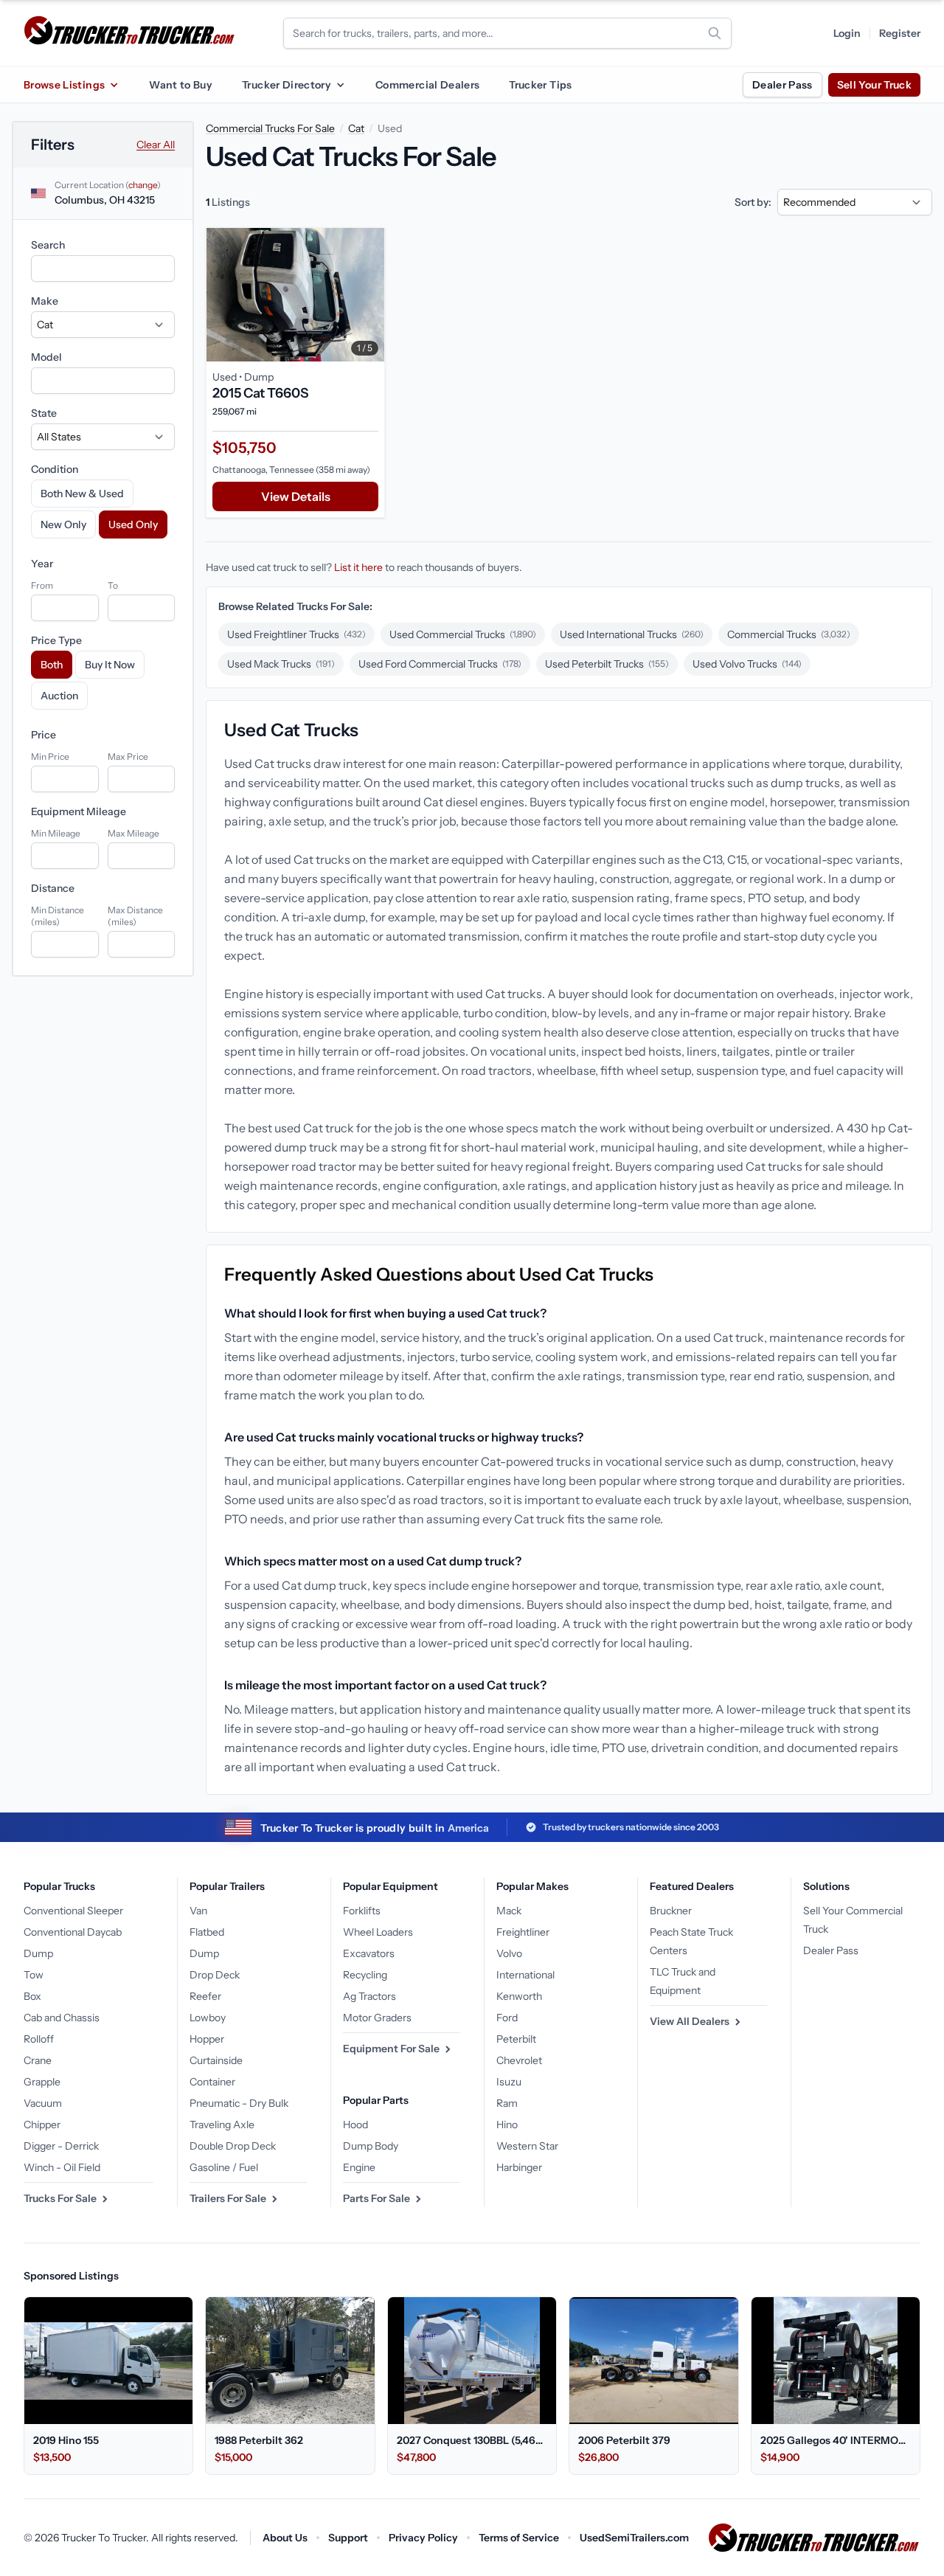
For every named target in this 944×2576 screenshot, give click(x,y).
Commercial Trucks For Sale (270, 128)
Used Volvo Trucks (747, 664)
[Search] (715, 33)
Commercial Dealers (427, 85)
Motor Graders (377, 2018)
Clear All (156, 145)
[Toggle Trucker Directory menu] (340, 85)
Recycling (365, 1975)
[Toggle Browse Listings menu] (114, 85)
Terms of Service (519, 2538)
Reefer (205, 1996)
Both (52, 665)
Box (32, 1996)
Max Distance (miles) (135, 916)
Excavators (369, 1953)
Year (42, 564)
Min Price (50, 756)
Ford (507, 2018)
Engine (359, 2167)
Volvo (509, 1953)
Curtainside (216, 2060)
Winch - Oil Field (62, 2167)
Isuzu (509, 2082)
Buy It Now (110, 665)
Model (46, 357)
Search (48, 245)
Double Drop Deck (233, 2146)
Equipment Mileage (79, 811)
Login (847, 33)
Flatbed (207, 1932)
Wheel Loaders (378, 1932)
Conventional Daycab (73, 1932)
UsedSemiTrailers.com (634, 2538)
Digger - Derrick (61, 2146)
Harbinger (519, 2167)
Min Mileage (56, 833)
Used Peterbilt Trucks (607, 664)
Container (212, 2082)
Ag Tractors (369, 1996)
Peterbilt (516, 2039)
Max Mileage (133, 833)
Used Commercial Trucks (463, 634)
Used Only (133, 524)
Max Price (128, 756)
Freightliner (523, 1932)
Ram (507, 2103)
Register (900, 33)
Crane (38, 2060)
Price (44, 735)
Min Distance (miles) (58, 916)
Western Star (527, 2146)
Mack (509, 1911)
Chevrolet (519, 2060)
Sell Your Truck (874, 85)
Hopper (207, 2039)
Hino (507, 2125)
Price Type (56, 640)
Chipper (42, 2125)
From (42, 585)
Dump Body (371, 2146)
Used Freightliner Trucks (296, 634)
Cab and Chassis (62, 2018)
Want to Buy (181, 85)
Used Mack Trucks (281, 664)
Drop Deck (215, 1975)
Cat (356, 128)
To (113, 585)
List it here (358, 567)
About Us (285, 2538)
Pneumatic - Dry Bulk (239, 2103)
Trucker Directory (287, 85)
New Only (63, 524)
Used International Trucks (632, 634)
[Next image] (369, 295)
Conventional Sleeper (73, 1911)
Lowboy (208, 2018)
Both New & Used (82, 494)
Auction (59, 696)
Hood (355, 2125)
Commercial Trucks (789, 634)
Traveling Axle (222, 2125)
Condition (55, 469)
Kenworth (519, 1996)
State (44, 413)
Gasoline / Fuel (224, 2167)
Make (45, 301)
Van (198, 1911)
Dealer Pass (782, 85)
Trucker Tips (540, 85)
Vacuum (43, 2103)
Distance (53, 888)
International (525, 1975)
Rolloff (39, 2039)
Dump (38, 1953)
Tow (34, 1975)
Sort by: (753, 202)
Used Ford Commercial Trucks (440, 664)
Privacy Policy (423, 2538)
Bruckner (671, 1911)
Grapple (42, 2082)
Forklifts (362, 1911)
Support (348, 2538)
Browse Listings (64, 85)
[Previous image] (221, 295)
